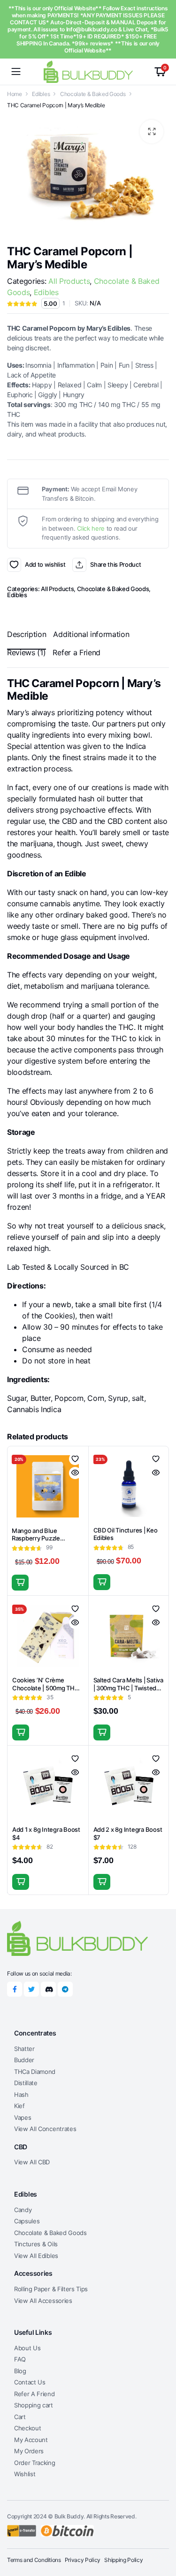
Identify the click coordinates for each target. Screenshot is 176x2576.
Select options (102, 1582)
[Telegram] (65, 1989)
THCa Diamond (35, 2072)
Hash (21, 2095)
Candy (23, 2210)
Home (15, 94)
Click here (91, 528)
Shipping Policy (123, 2560)
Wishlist (25, 2474)
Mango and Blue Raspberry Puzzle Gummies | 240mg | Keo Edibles (45, 1543)
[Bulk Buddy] (88, 71)
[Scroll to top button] (161, 2534)
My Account (31, 2440)
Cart (20, 2417)
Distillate (26, 2083)
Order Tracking (35, 2463)
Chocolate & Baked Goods (93, 94)
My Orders (29, 2451)
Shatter (24, 2049)
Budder (24, 2060)
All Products (69, 281)
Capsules (27, 2221)
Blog (20, 2371)
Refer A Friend (34, 2394)
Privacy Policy (83, 2560)
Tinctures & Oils (36, 2244)
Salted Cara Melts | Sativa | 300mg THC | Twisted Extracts (128, 1688)
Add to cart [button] (20, 1583)
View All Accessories (43, 2301)
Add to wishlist (14, 565)
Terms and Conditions (34, 2560)
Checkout (27, 2428)
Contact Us (30, 2382)
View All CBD (32, 2162)
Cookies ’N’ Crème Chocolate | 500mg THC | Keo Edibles (47, 1688)
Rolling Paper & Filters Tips (51, 2289)
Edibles (41, 94)
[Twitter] (31, 1989)
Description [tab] (27, 634)
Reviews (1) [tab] (26, 652)
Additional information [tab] (91, 634)
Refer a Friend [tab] (77, 652)
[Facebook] (15, 1989)
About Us (27, 2348)
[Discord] (48, 1989)
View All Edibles (36, 2256)
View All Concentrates (45, 2129)
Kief (19, 2106)
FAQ (20, 2359)
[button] (152, 132)
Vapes (23, 2117)
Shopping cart (34, 2405)
